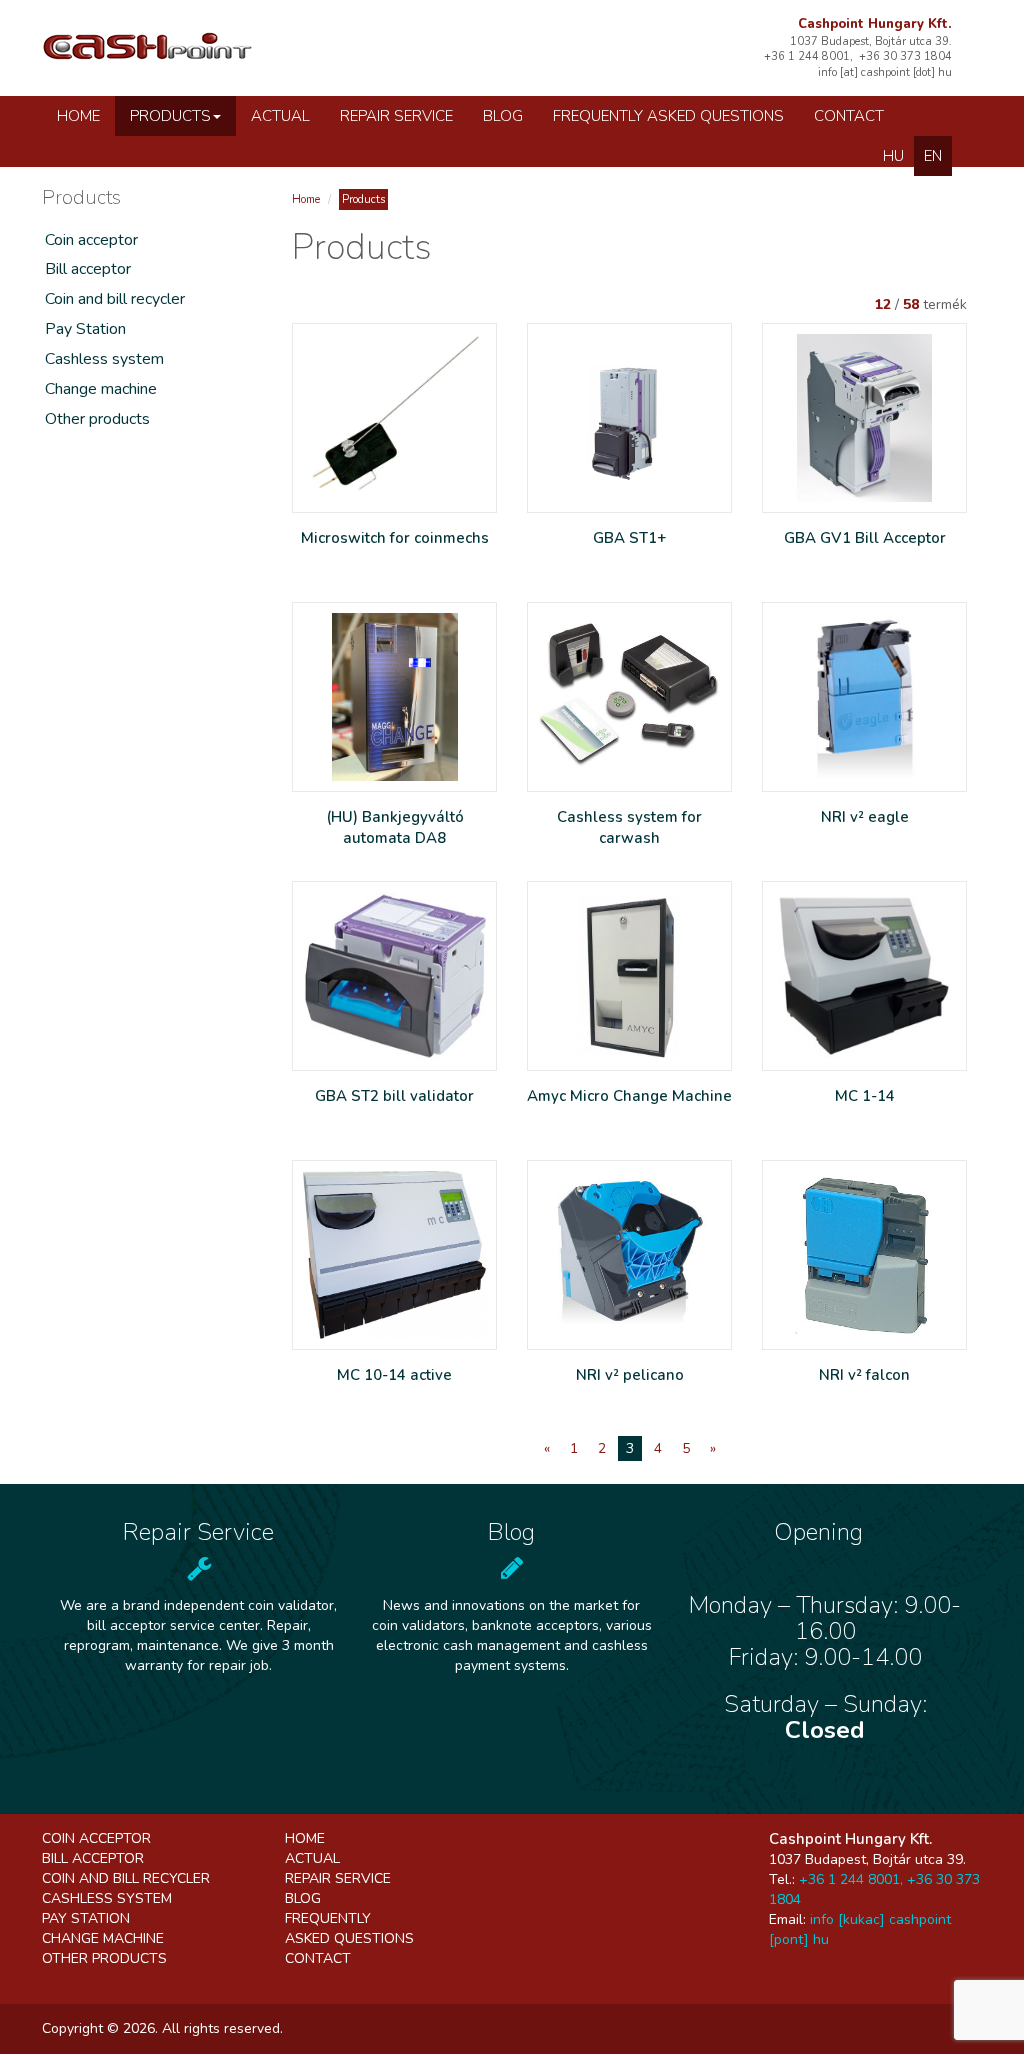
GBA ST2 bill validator (394, 1096)
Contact (849, 116)
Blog (503, 116)
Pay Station (85, 329)
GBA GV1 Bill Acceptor (865, 538)
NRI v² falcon (864, 1375)
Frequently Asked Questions (668, 116)
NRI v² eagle (865, 817)
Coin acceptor (91, 240)
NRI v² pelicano (630, 1375)
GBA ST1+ (629, 538)
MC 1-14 (865, 1096)
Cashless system (104, 359)
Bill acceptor (88, 269)
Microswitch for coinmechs (395, 538)
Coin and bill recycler (115, 299)
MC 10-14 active (394, 1375)
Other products (97, 419)
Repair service (396, 116)
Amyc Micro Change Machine (629, 1096)
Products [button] (170, 116)
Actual (280, 116)
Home (78, 116)
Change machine (101, 389)
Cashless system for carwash (629, 827)
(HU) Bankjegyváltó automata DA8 (395, 827)
